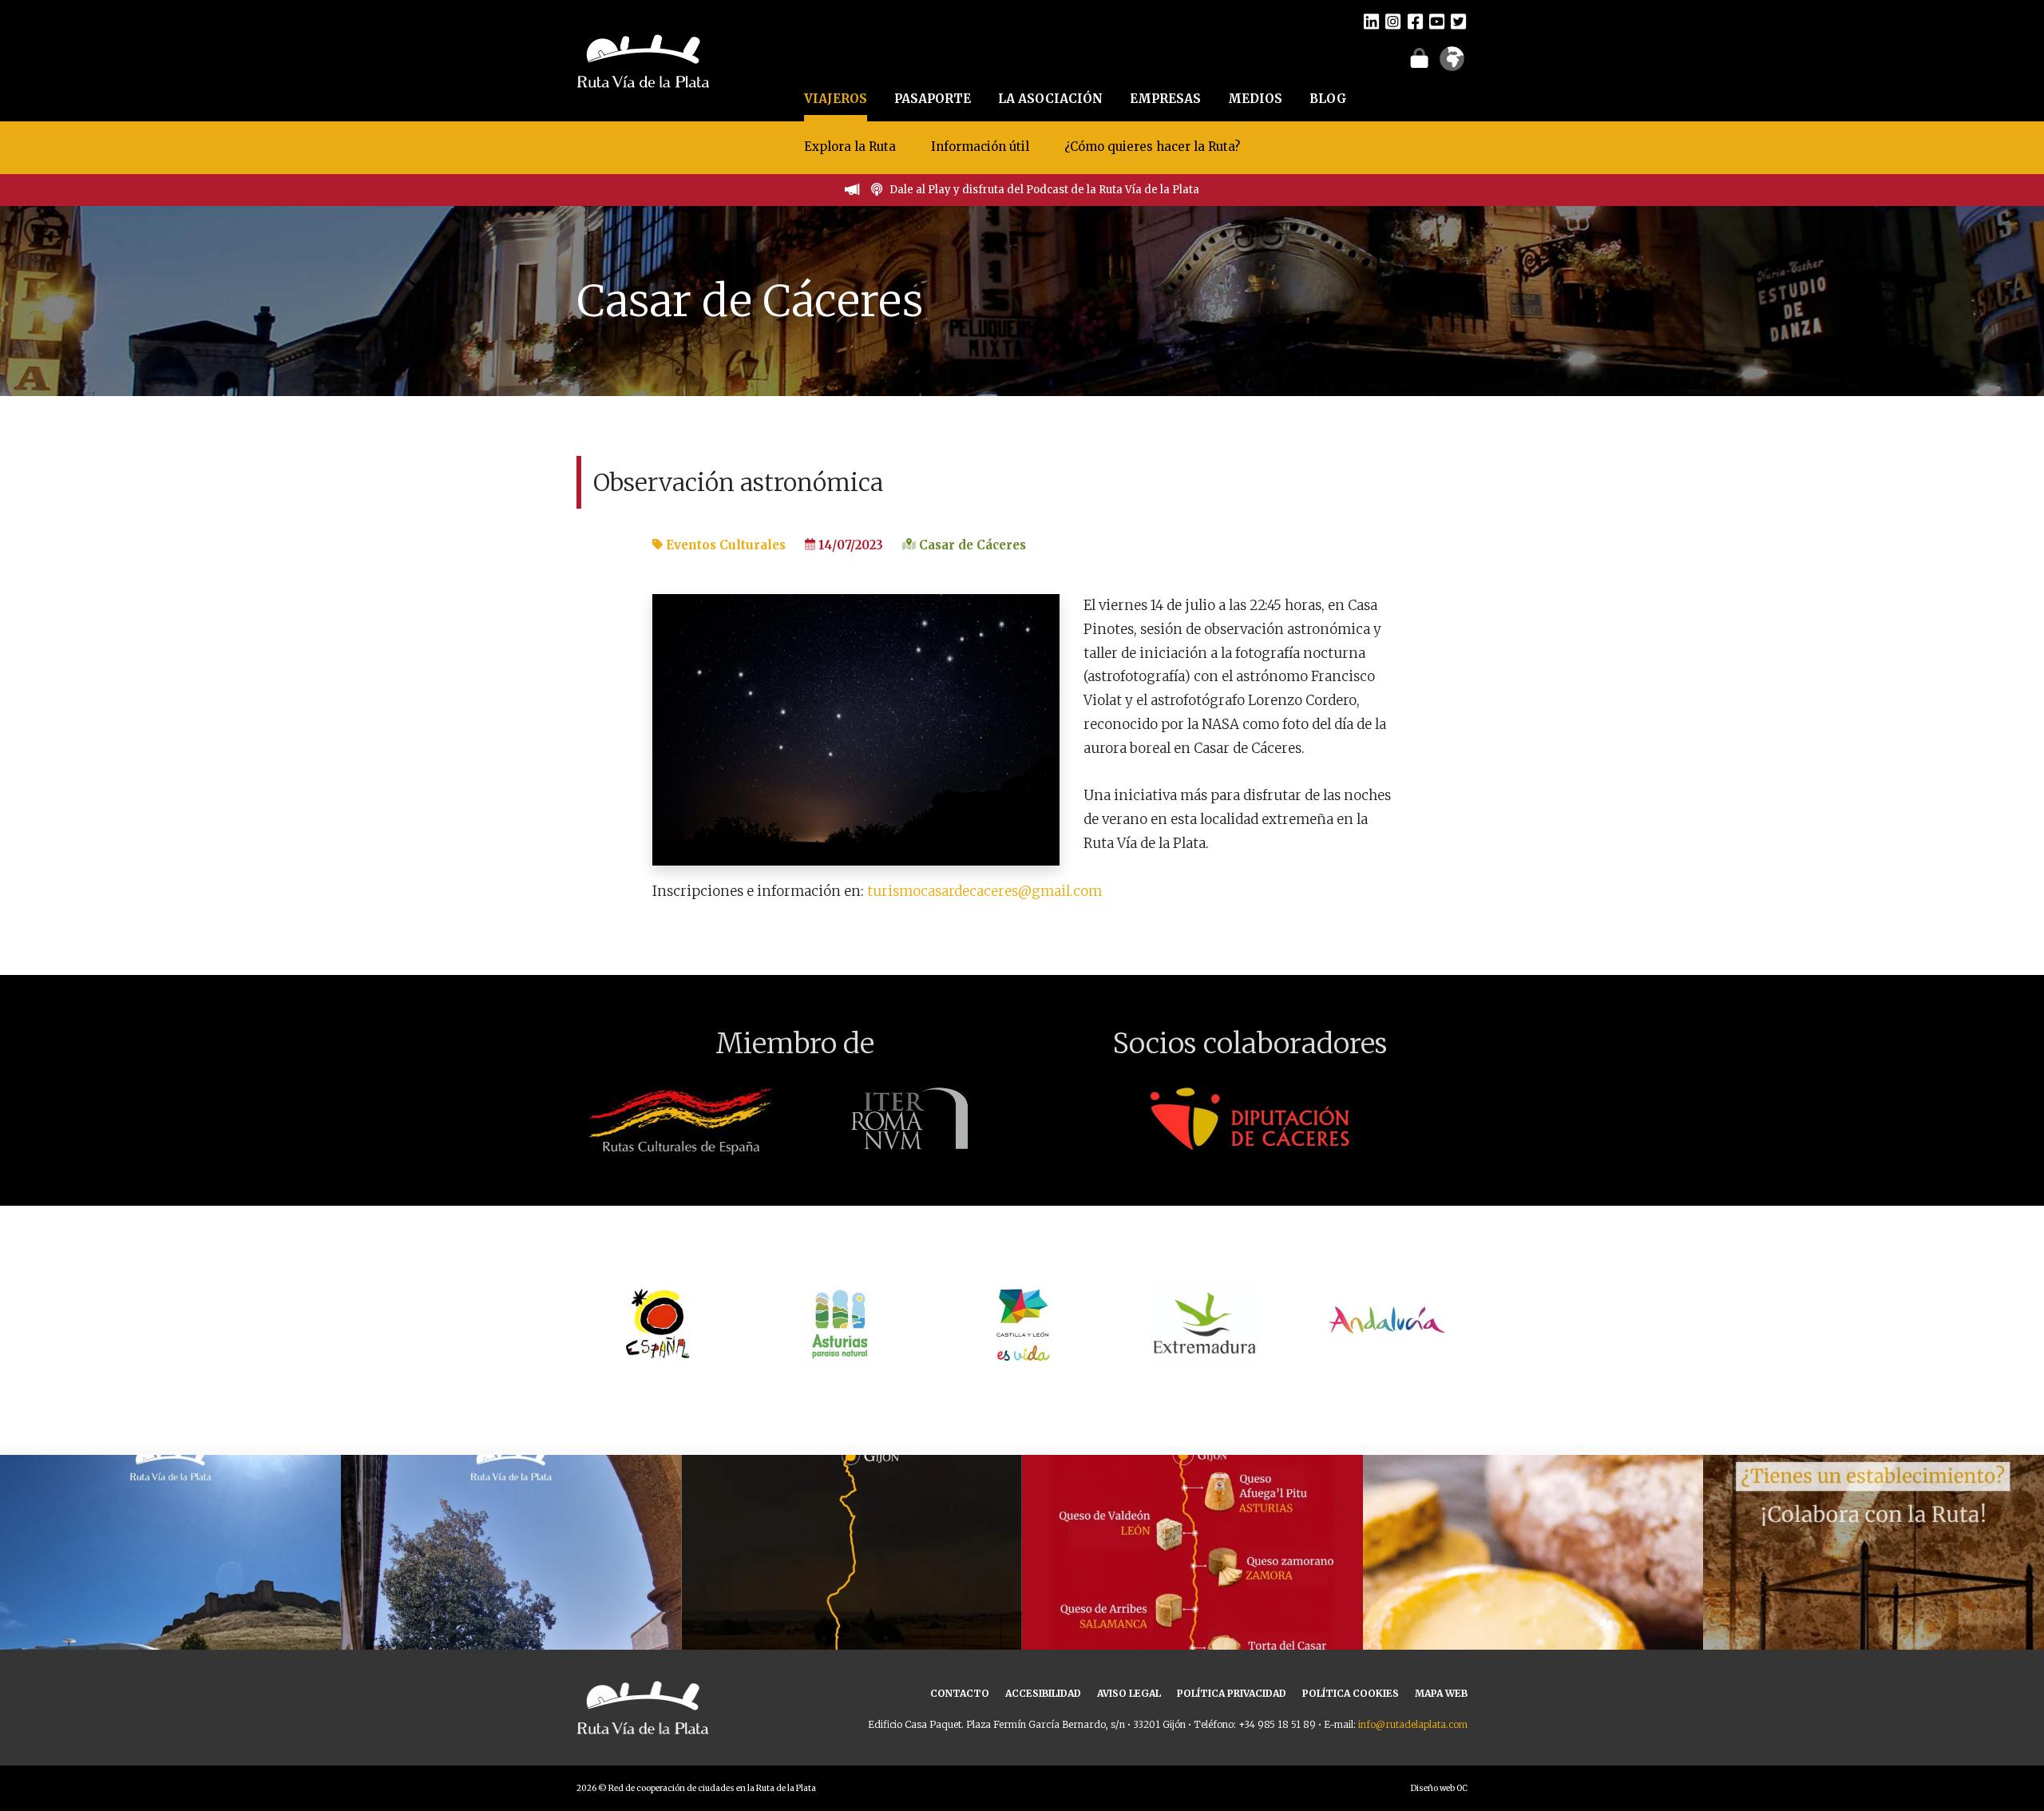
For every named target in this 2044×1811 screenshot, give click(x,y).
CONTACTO (960, 1693)
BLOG (1328, 99)
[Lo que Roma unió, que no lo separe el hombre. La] (852, 1625)
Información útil (980, 147)
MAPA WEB (1441, 1693)
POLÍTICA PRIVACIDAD (1232, 1693)
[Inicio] (643, 59)
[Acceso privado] (1419, 57)
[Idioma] (1452, 64)
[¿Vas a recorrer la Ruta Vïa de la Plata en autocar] (170, 1625)
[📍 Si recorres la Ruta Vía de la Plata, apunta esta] (1533, 1625)
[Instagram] (1393, 21)
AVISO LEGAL (1129, 1693)
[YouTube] (1437, 21)
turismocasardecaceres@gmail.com (984, 891)
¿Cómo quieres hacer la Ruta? (1152, 147)
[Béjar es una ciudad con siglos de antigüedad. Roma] (511, 1625)
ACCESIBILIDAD (1043, 1693)
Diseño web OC (1439, 1788)
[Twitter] (1458, 21)
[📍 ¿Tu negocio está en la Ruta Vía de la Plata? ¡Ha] (1874, 1625)
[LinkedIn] (1371, 21)
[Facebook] (1415, 21)
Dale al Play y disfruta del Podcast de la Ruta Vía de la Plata (1044, 190)
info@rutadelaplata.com (1413, 1724)
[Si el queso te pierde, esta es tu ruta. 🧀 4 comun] (1192, 1625)
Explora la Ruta (850, 147)
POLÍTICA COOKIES (1351, 1693)
